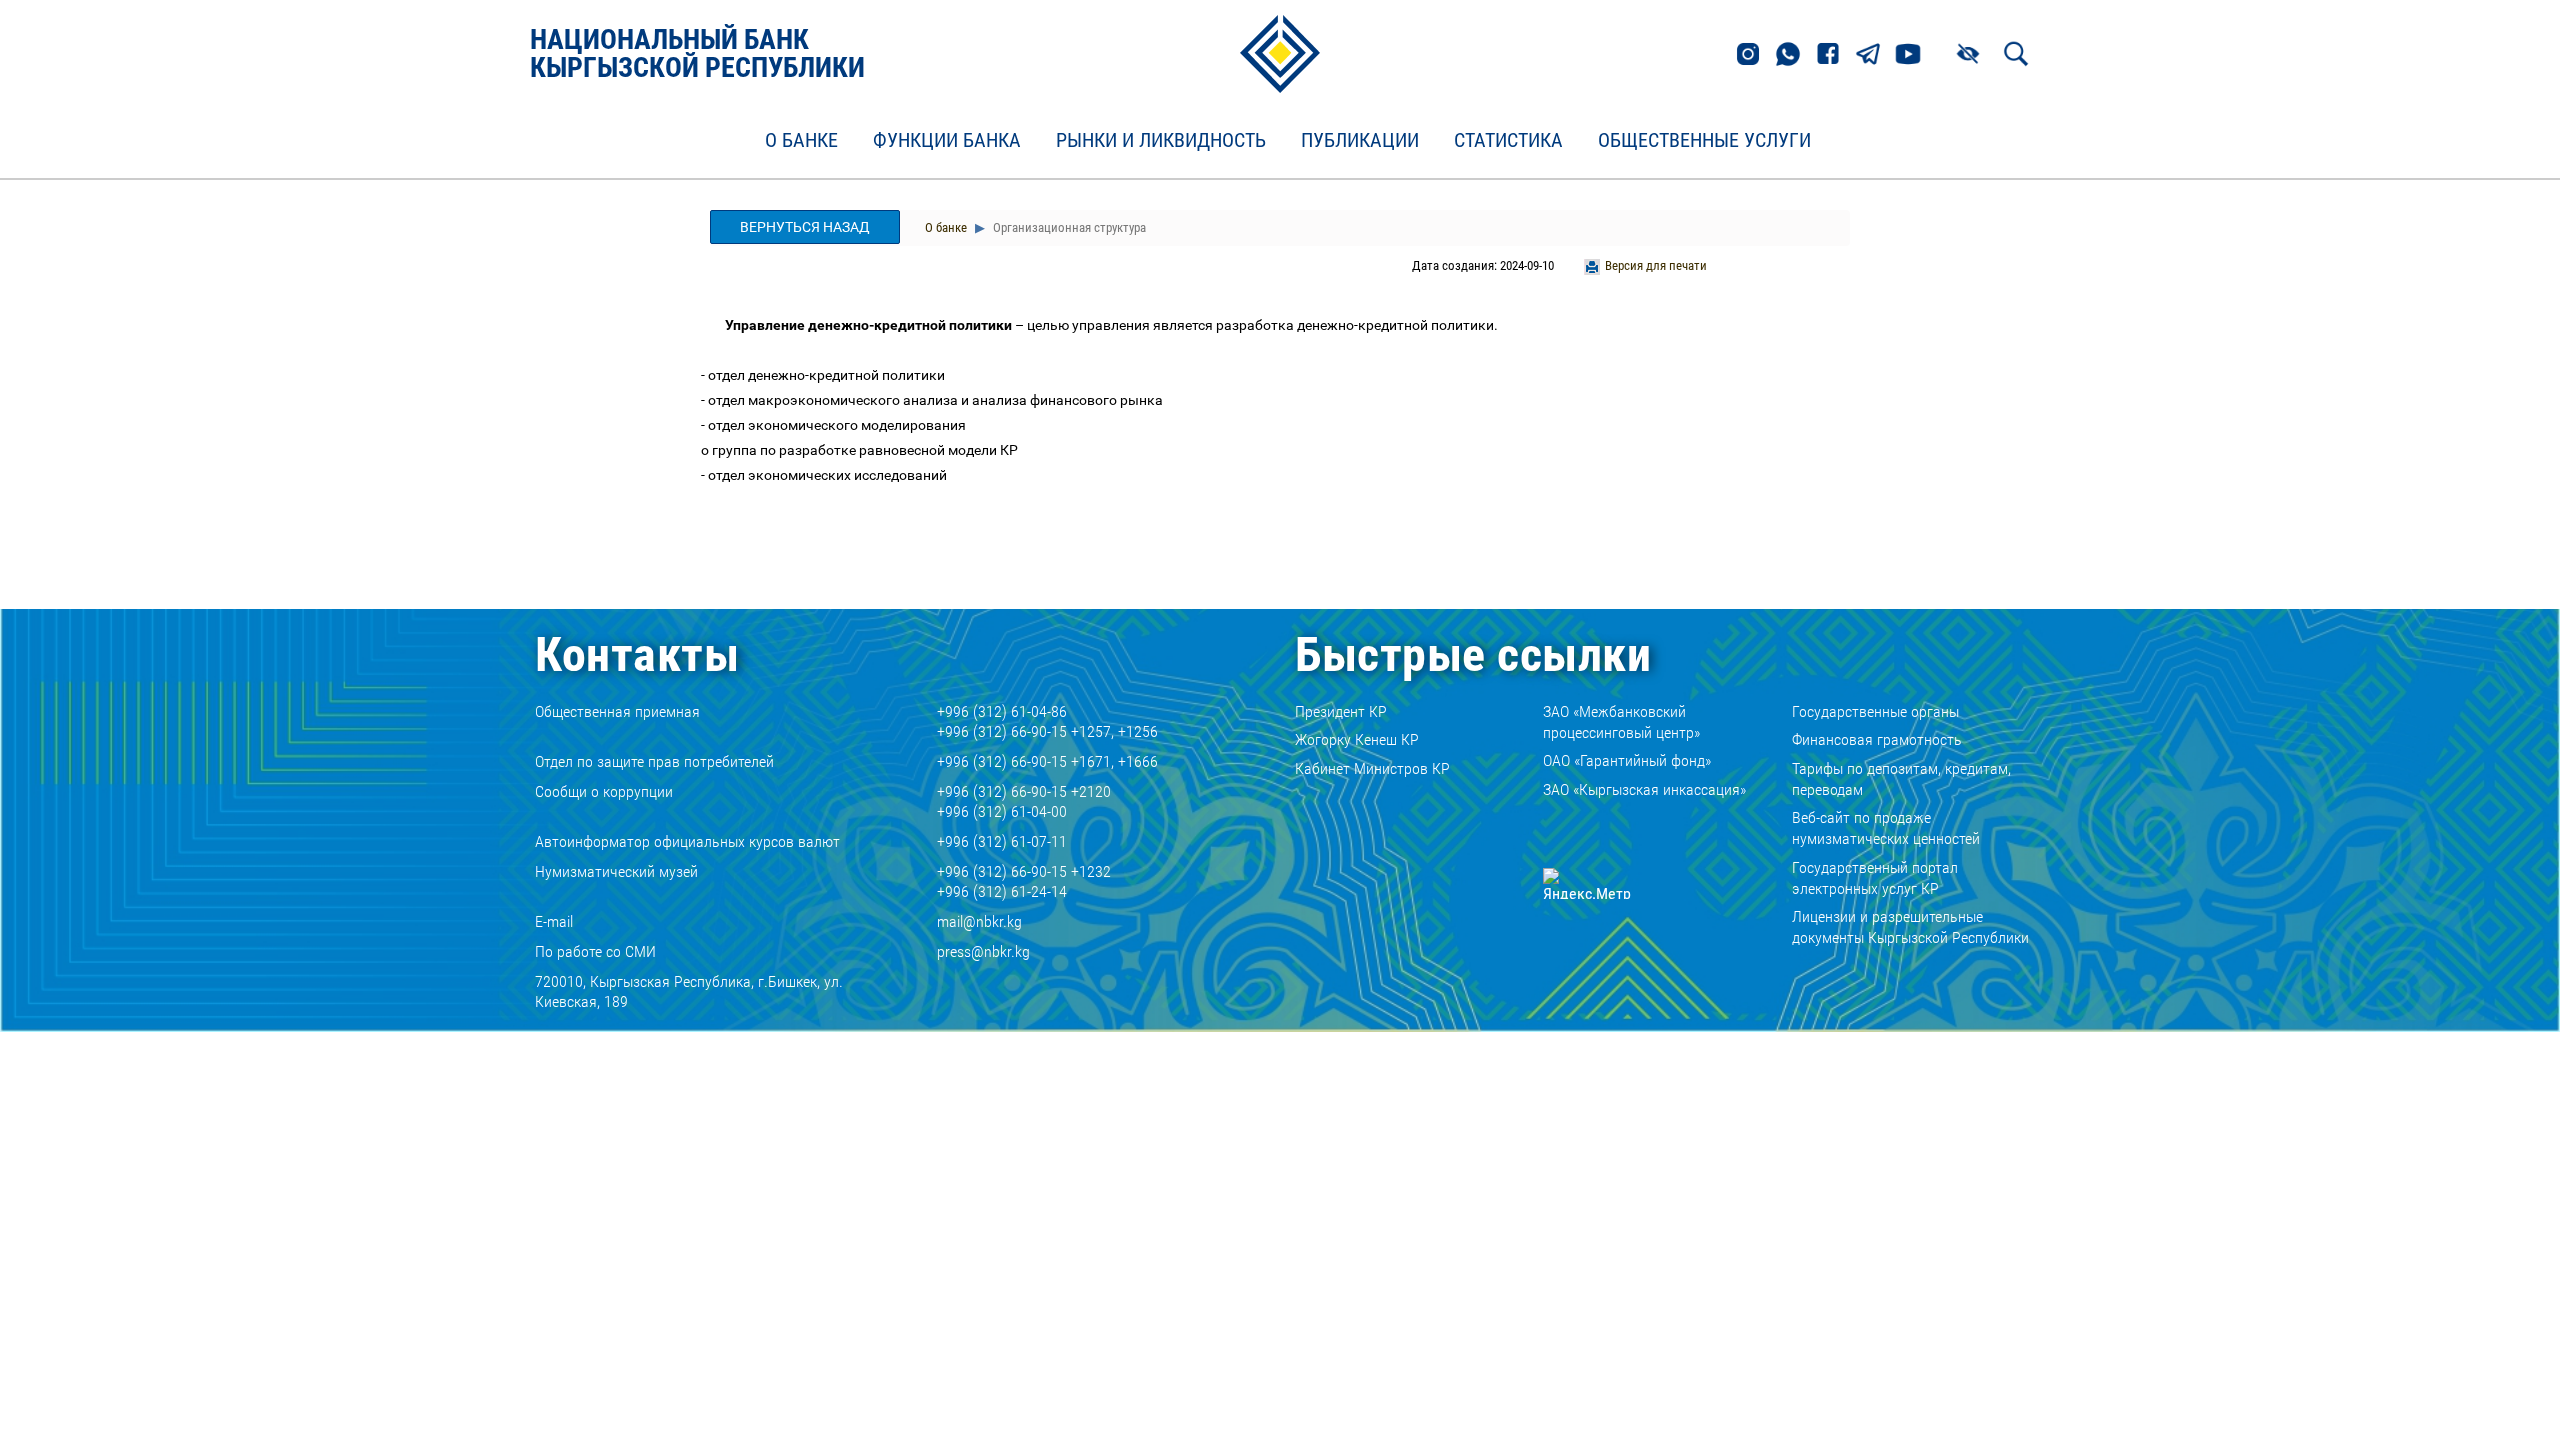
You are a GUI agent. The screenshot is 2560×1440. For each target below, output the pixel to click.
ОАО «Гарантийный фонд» (1627, 760)
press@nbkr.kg (983, 951)
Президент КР (1341, 711)
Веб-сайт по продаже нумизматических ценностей (1886, 828)
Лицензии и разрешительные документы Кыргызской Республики (1910, 927)
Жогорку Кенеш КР (1357, 739)
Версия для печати (1656, 265)
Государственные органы (1875, 711)
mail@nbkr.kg (979, 921)
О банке (801, 141)
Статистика (1508, 141)
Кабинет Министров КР (1372, 768)
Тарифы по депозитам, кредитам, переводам (1901, 779)
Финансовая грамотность (1877, 739)
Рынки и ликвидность (1161, 141)
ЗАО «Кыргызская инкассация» (1644, 789)
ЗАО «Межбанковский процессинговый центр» (1621, 722)
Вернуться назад (805, 227)
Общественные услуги (1704, 141)
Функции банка (947, 141)
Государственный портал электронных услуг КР (1875, 878)
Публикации (1360, 141)
